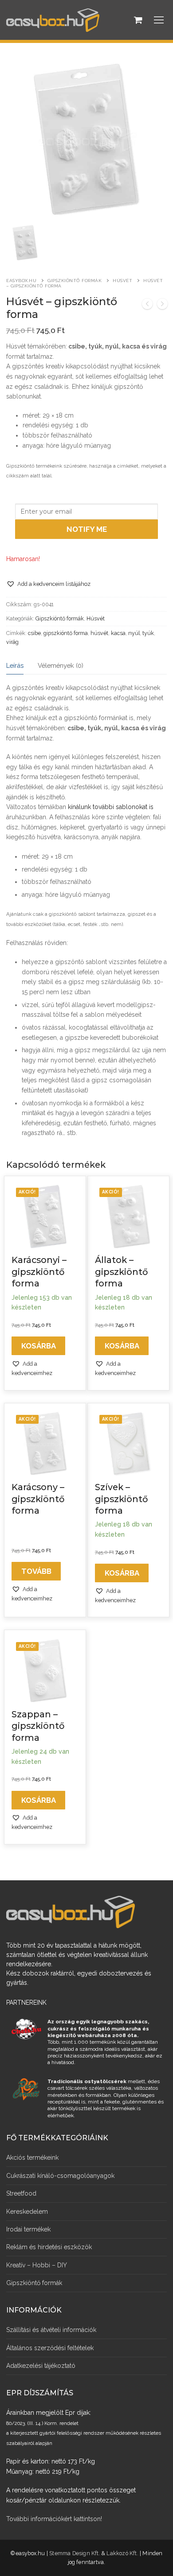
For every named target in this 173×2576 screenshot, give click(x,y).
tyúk (148, 633)
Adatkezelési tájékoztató (41, 2366)
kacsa (118, 633)
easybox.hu (21, 281)
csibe (34, 633)
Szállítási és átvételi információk (51, 2330)
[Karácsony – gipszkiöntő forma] (147, 305)
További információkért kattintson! (54, 2519)
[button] (48, 584)
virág (12, 642)
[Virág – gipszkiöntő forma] (162, 305)
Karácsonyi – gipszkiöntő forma (39, 1272)
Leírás (15, 665)
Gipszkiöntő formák (75, 281)
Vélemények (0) (61, 665)
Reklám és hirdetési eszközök (49, 2247)
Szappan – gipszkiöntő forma (38, 1726)
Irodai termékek (28, 2229)
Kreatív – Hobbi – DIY (37, 2265)
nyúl (134, 633)
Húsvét (122, 281)
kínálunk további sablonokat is (111, 807)
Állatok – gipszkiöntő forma (121, 1272)
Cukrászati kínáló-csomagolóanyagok (60, 2176)
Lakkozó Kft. (122, 2553)
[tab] (15, 665)
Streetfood (21, 2193)
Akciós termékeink (32, 2158)
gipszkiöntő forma (66, 633)
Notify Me (87, 529)
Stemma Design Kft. (75, 2553)
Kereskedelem (27, 2212)
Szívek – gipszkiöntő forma (121, 1499)
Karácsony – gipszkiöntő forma (38, 1499)
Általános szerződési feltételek (50, 2348)
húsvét (99, 633)
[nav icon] (159, 20)
